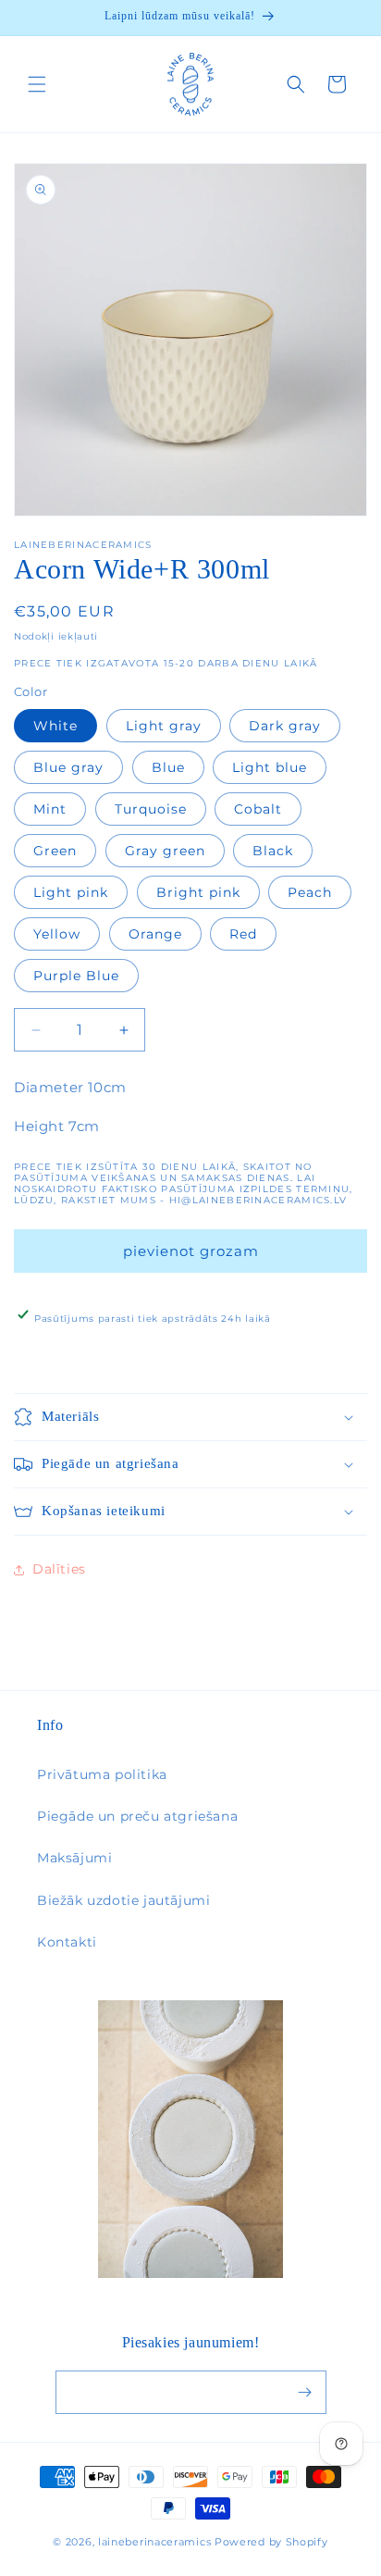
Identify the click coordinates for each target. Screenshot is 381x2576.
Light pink (71, 892)
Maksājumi (74, 1858)
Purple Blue (76, 976)
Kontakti (67, 1942)
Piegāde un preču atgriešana (137, 1816)
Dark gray (285, 726)
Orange (155, 934)
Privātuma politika (102, 1774)
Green (55, 851)
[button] (37, 84)
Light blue (270, 767)
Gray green (165, 851)
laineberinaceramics (154, 2542)
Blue (168, 767)
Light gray (164, 726)
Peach (310, 892)
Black (273, 851)
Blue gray (68, 767)
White (55, 726)
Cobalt (258, 809)
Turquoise (151, 809)
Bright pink (198, 892)
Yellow (57, 934)
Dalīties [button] (59, 1569)
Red (243, 934)
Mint (50, 809)
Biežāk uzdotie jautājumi (123, 1900)
